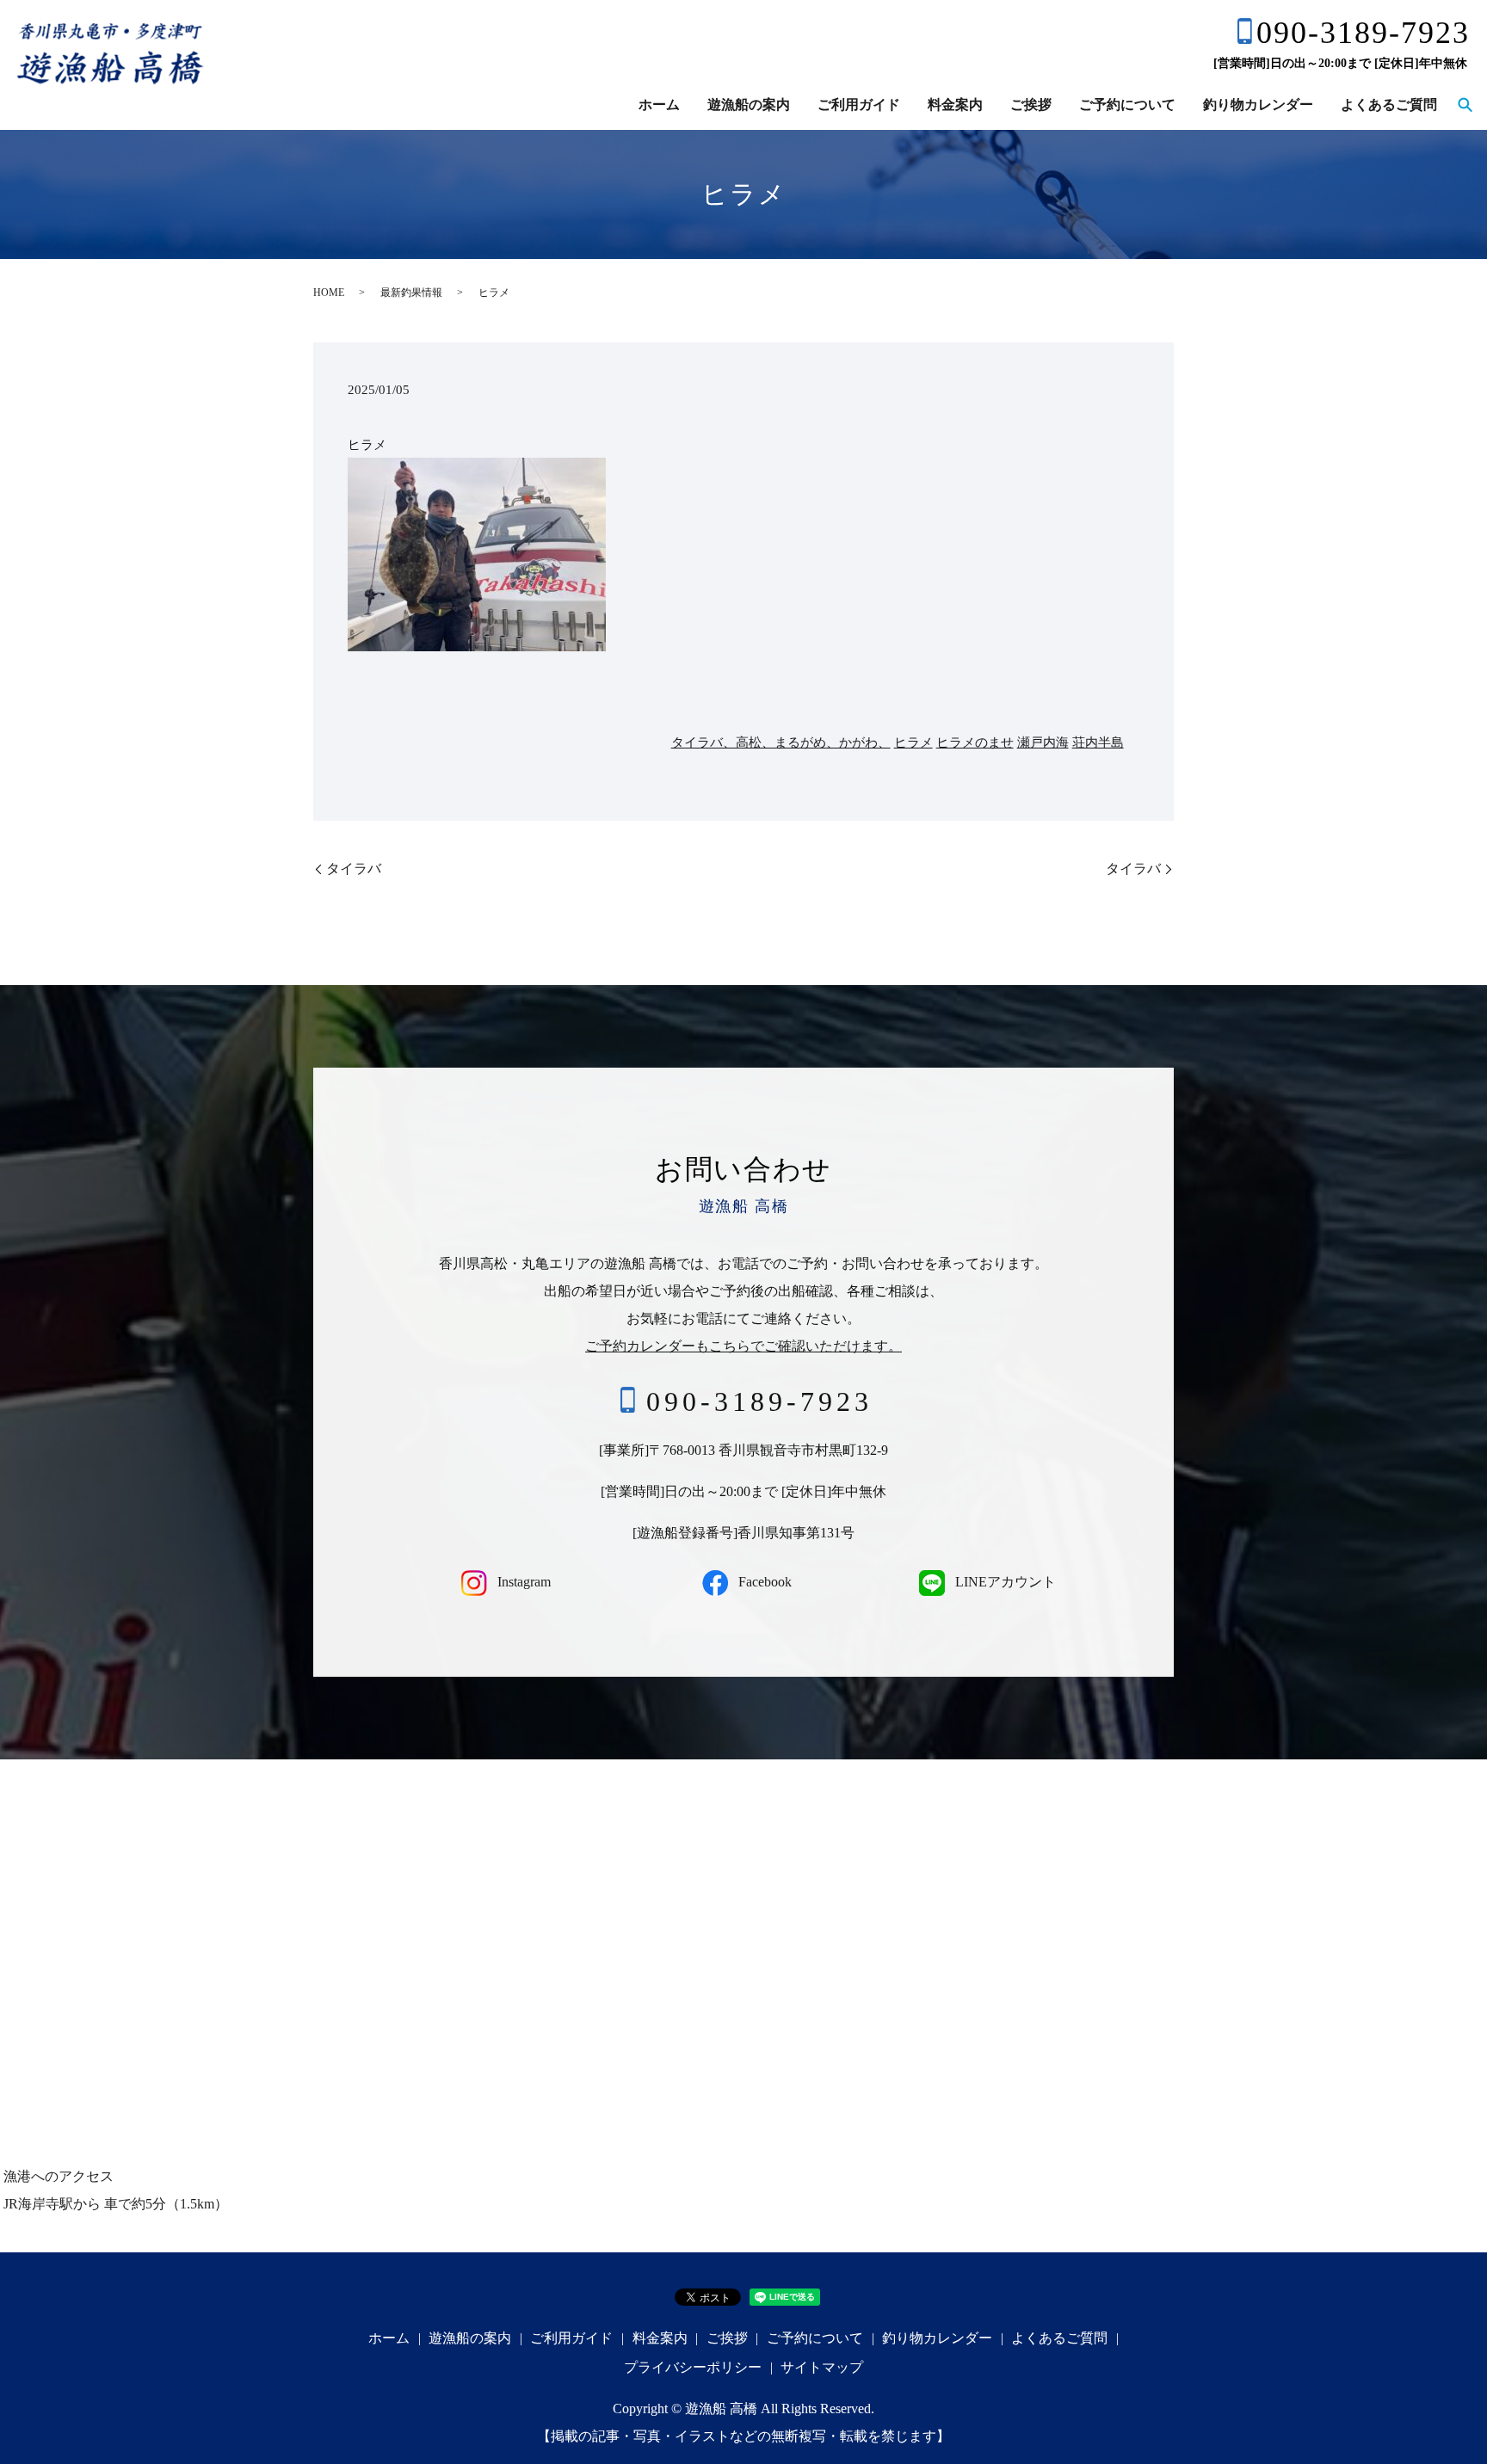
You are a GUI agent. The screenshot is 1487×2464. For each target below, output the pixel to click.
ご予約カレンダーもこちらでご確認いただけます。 (743, 1346)
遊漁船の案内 (749, 105)
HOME (329, 293)
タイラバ (354, 869)
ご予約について (1127, 105)
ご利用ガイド (859, 105)
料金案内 (955, 105)
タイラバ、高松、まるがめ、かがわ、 (781, 742)
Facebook (763, 1582)
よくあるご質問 (1389, 105)
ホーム (659, 105)
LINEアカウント (1004, 1582)
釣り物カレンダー (1258, 105)
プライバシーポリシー (693, 2367)
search (1465, 106)
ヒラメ (913, 742)
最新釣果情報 (411, 293)
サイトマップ (822, 2367)
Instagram (522, 1582)
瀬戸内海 (1043, 742)
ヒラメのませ (975, 742)
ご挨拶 (1031, 105)
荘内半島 (1098, 742)
